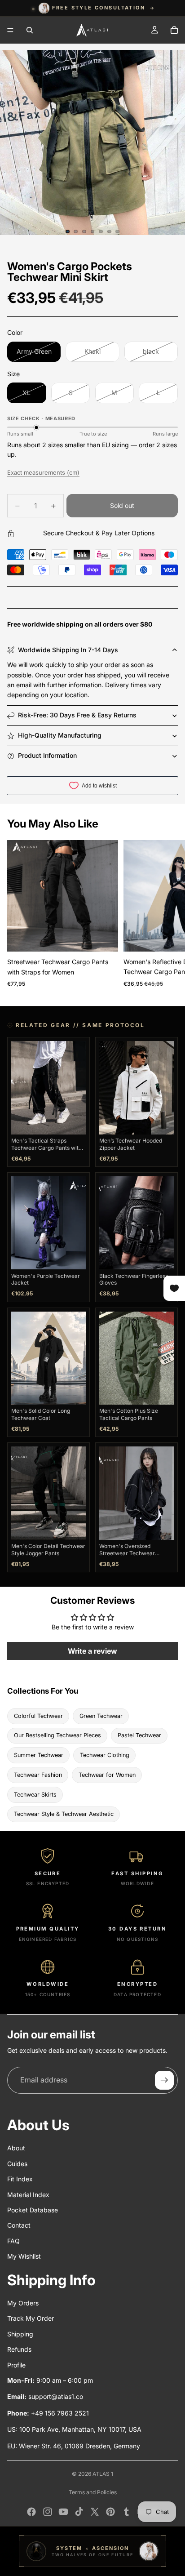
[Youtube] (63, 2512)
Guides (17, 2164)
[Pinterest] (110, 2512)
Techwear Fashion (38, 1775)
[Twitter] (95, 2512)
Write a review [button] (92, 1651)
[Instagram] (48, 2512)
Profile (16, 2365)
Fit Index (20, 2179)
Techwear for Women (107, 1775)
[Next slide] (168, 916)
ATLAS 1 (103, 2474)
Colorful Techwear (38, 1716)
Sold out (122, 505)
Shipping (20, 2334)
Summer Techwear (39, 1755)
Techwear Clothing (105, 1755)
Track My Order (31, 2318)
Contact (19, 2225)
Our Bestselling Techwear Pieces (57, 1735)
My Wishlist (24, 2256)
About (16, 2148)
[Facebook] (31, 2512)
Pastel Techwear (139, 1735)
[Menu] (10, 30)
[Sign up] (164, 2080)
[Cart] (174, 30)
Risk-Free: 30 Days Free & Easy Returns (77, 715)
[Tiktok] (79, 2512)
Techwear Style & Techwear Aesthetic (64, 1814)
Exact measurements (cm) (43, 472)
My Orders (23, 2303)
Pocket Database (33, 2210)
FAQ (13, 2241)
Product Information (47, 755)
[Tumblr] (126, 2512)
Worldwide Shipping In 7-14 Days (68, 650)
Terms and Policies (93, 2492)
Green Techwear (101, 1716)
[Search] (30, 30)
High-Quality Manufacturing (60, 735)
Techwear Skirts (35, 1795)
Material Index (28, 2195)
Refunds (19, 2349)
